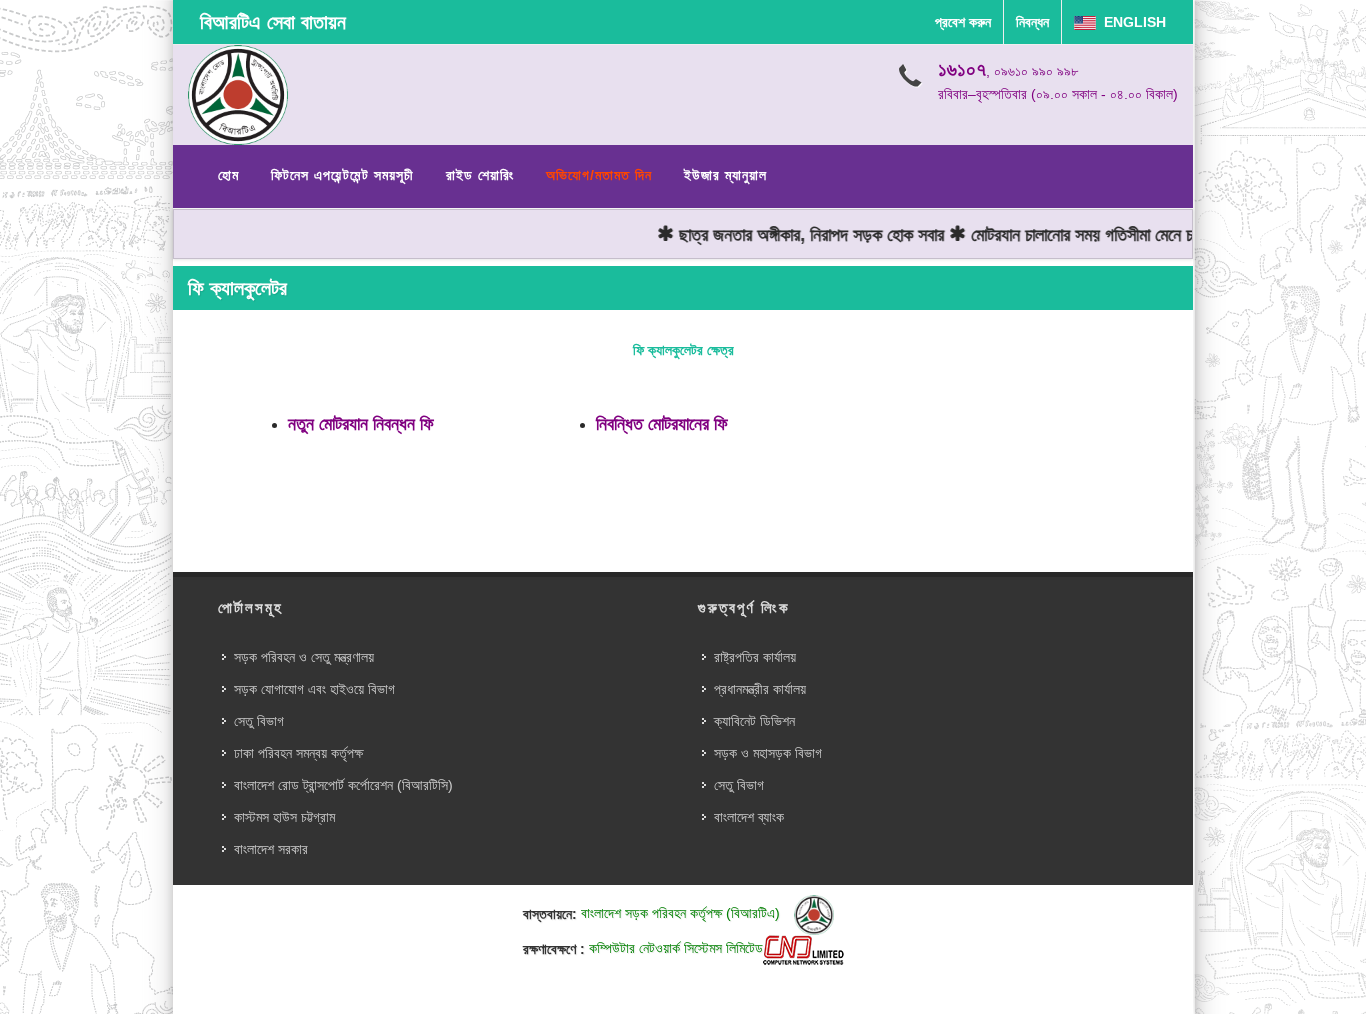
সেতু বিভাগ (259, 721)
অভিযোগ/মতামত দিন (599, 175)
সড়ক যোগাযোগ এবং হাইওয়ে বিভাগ (314, 689)
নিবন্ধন (1032, 22)
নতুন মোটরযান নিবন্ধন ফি (361, 424)
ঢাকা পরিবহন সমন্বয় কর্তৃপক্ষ (298, 753)
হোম (228, 175)
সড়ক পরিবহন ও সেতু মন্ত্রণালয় (304, 657)
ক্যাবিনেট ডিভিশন (754, 721)
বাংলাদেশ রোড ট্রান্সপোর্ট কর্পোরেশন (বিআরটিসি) (343, 785)
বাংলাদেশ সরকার (271, 849)
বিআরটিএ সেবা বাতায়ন (273, 22)
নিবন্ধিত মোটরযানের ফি (662, 424)
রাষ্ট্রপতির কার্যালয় (755, 657)
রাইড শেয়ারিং (480, 175)
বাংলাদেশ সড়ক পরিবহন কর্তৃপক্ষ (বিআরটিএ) (682, 913)
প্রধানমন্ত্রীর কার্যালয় (760, 689)
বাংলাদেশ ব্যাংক (749, 817)
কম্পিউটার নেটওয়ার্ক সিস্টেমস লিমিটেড (676, 948)
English (1131, 22)
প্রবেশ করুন (963, 22)
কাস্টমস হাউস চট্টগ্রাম (284, 817)
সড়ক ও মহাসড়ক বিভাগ (768, 753)
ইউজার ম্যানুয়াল (725, 175)
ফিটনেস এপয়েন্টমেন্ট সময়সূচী (342, 175)
